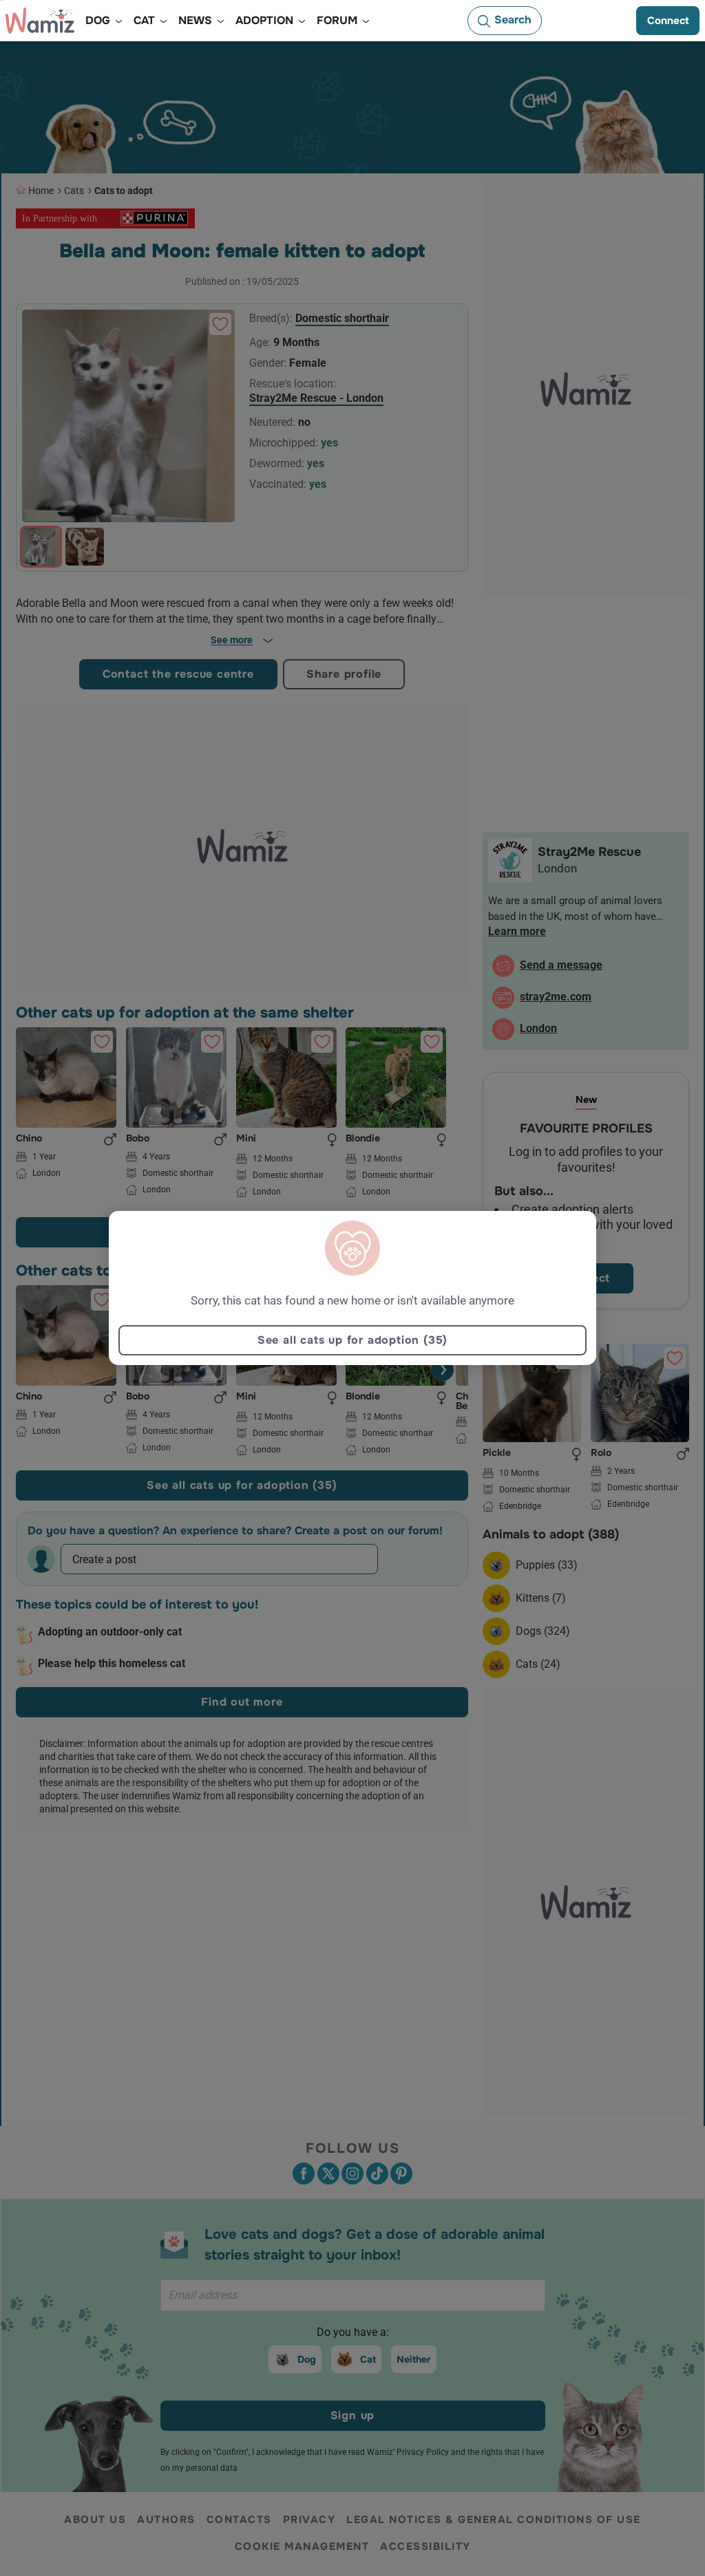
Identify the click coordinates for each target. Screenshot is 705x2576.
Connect (668, 21)
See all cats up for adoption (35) (352, 1340)
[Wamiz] (40, 21)
